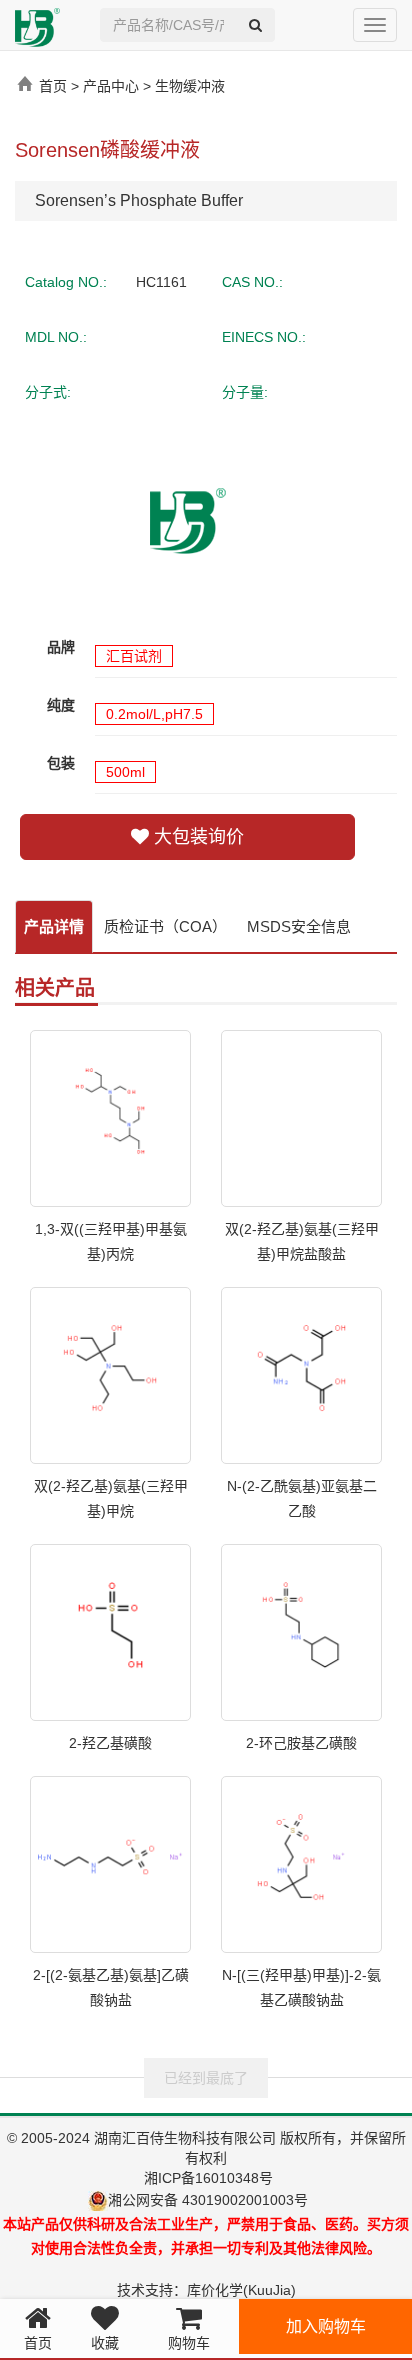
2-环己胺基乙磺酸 (301, 1743)
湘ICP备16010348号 (208, 2178)
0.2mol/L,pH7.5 (154, 714)
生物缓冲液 (190, 86)
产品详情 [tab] (54, 926)
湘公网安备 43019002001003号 (216, 2200)
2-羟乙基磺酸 (110, 1743)
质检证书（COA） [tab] (165, 926)
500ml (125, 772)
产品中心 (111, 86)
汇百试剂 (134, 656)
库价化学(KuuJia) (241, 2290)
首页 (53, 86)
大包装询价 (196, 837)
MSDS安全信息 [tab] (299, 926)
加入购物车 (326, 2326)
